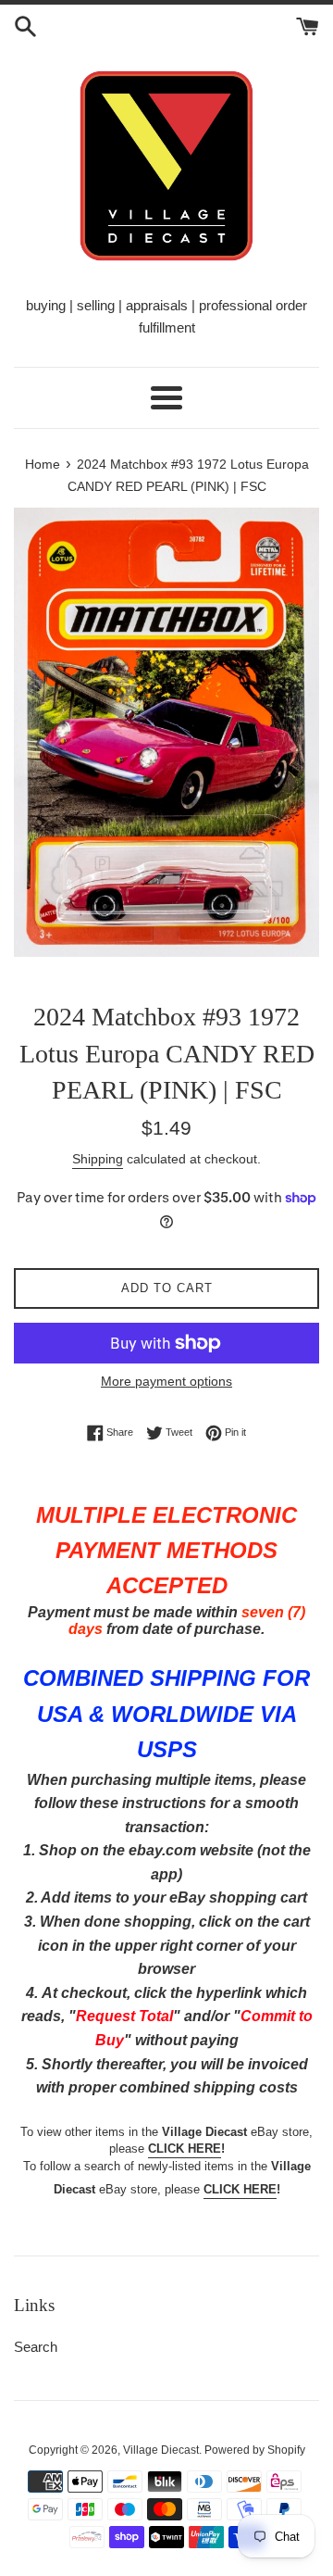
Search (36, 2347)
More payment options (166, 1381)
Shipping (98, 1159)
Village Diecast (161, 2450)
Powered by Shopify (255, 2450)
